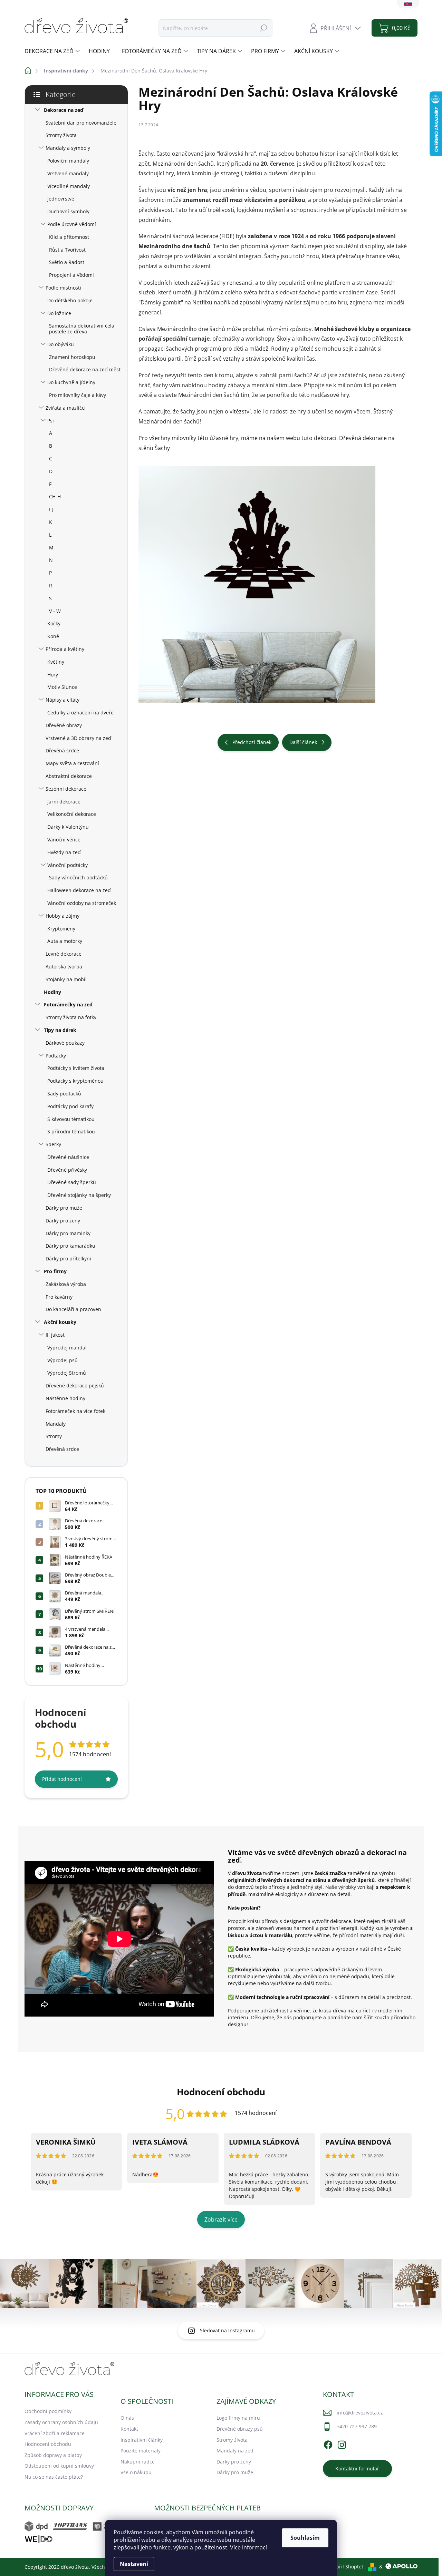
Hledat (263, 28)
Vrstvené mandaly (68, 173)
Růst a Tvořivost (67, 250)
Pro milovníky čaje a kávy (78, 395)
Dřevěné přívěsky (67, 1170)
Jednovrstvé (61, 199)
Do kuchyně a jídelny (71, 382)
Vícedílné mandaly (69, 186)
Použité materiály (141, 2451)
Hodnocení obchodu (48, 2444)
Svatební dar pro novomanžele (81, 123)
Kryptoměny (61, 929)
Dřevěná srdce (62, 750)
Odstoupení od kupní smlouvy (59, 2466)
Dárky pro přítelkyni (68, 1258)
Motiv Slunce (62, 687)
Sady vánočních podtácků (78, 877)
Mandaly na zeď (235, 2451)
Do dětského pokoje (70, 300)
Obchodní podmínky (48, 2411)
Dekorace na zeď (64, 110)
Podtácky (56, 1056)
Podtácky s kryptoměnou (75, 1081)
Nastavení (134, 2564)
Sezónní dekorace (66, 789)
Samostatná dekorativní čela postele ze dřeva (82, 329)
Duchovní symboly (68, 211)
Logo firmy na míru (238, 2418)
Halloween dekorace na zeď (79, 890)
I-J (51, 509)
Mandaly (56, 1424)
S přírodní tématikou (71, 1131)
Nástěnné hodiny (65, 1398)
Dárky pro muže (64, 1208)
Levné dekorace (64, 954)
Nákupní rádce (138, 2462)
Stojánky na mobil (66, 979)
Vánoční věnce (64, 840)
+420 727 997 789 (357, 2426)
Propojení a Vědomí (71, 275)
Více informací (248, 2547)
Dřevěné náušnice (68, 1157)
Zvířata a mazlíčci (66, 408)
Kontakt (129, 2429)
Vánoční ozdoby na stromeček (82, 903)
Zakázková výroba (66, 1284)
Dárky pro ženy (63, 1221)
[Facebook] (328, 2444)
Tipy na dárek (60, 1030)
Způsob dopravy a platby (53, 2455)
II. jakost (55, 1335)
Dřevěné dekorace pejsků (75, 1385)
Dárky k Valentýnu (68, 827)
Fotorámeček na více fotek (75, 1411)
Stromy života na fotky (71, 1017)
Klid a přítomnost (69, 237)
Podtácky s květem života (76, 1068)
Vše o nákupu (136, 2472)
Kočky (54, 623)
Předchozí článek (252, 742)
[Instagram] (342, 2444)
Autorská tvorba (64, 967)
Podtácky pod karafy (70, 1106)
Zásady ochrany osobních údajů (61, 2422)
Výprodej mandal (67, 1348)
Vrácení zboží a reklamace (55, 2433)
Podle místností (63, 288)
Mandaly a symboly (68, 148)
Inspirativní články (142, 2440)
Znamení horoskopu (72, 357)
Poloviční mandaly (68, 161)
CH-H (55, 496)
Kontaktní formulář (357, 2468)
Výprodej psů (63, 1360)
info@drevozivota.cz (360, 2413)
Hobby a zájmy (63, 916)
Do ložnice (59, 313)
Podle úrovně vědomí (72, 224)
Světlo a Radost (67, 262)
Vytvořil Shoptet (345, 2567)
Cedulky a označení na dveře (80, 713)
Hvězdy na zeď (64, 852)
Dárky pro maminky (68, 1233)
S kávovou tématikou (71, 1119)
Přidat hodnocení (62, 1779)
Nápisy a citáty (63, 700)
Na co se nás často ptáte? (54, 2477)
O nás (127, 2418)
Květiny (56, 662)
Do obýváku (61, 344)
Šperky (53, 1144)
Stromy (54, 1436)
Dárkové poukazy (65, 1043)
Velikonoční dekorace (72, 814)
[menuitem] (53, 51)
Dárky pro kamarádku (70, 1246)
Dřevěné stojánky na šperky (79, 1195)
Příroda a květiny (65, 649)
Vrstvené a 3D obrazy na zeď (78, 738)
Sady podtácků (64, 1094)
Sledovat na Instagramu (227, 2330)
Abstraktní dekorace (69, 776)
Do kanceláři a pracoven (73, 1309)
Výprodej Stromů (67, 1373)
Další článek (303, 742)
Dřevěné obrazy (64, 725)
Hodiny (52, 992)
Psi (51, 421)
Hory (53, 675)
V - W (55, 611)
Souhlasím (305, 2538)
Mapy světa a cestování (72, 763)
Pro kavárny (59, 1297)
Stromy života (61, 135)
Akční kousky (60, 1322)
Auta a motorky (65, 941)
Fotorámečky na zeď (68, 1004)
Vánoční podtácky (68, 865)
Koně (53, 636)
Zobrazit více (221, 2219)
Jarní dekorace (64, 802)
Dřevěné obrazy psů (240, 2429)
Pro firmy (55, 1271)
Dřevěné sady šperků (72, 1182)
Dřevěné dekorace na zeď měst (85, 369)
